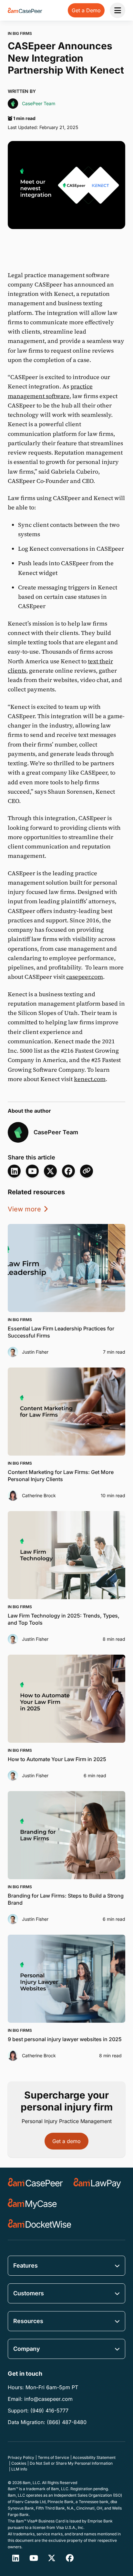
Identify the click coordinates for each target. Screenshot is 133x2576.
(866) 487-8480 (67, 2422)
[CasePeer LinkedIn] (15, 2558)
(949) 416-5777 (49, 2411)
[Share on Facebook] (68, 1171)
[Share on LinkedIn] (14, 1171)
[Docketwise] (40, 2224)
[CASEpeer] (35, 2183)
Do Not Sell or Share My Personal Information (71, 2463)
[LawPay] (97, 2183)
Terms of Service (53, 2457)
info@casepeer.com (48, 2399)
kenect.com (90, 1079)
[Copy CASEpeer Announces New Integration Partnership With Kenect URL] (87, 1171)
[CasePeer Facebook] (70, 2558)
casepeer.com (85, 977)
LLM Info (19, 2469)
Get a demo (66, 2141)
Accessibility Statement (94, 2457)
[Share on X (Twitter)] (50, 1171)
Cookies (19, 2463)
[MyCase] (32, 2204)
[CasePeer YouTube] (32, 1171)
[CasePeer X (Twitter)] (52, 2558)
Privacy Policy (21, 2457)
